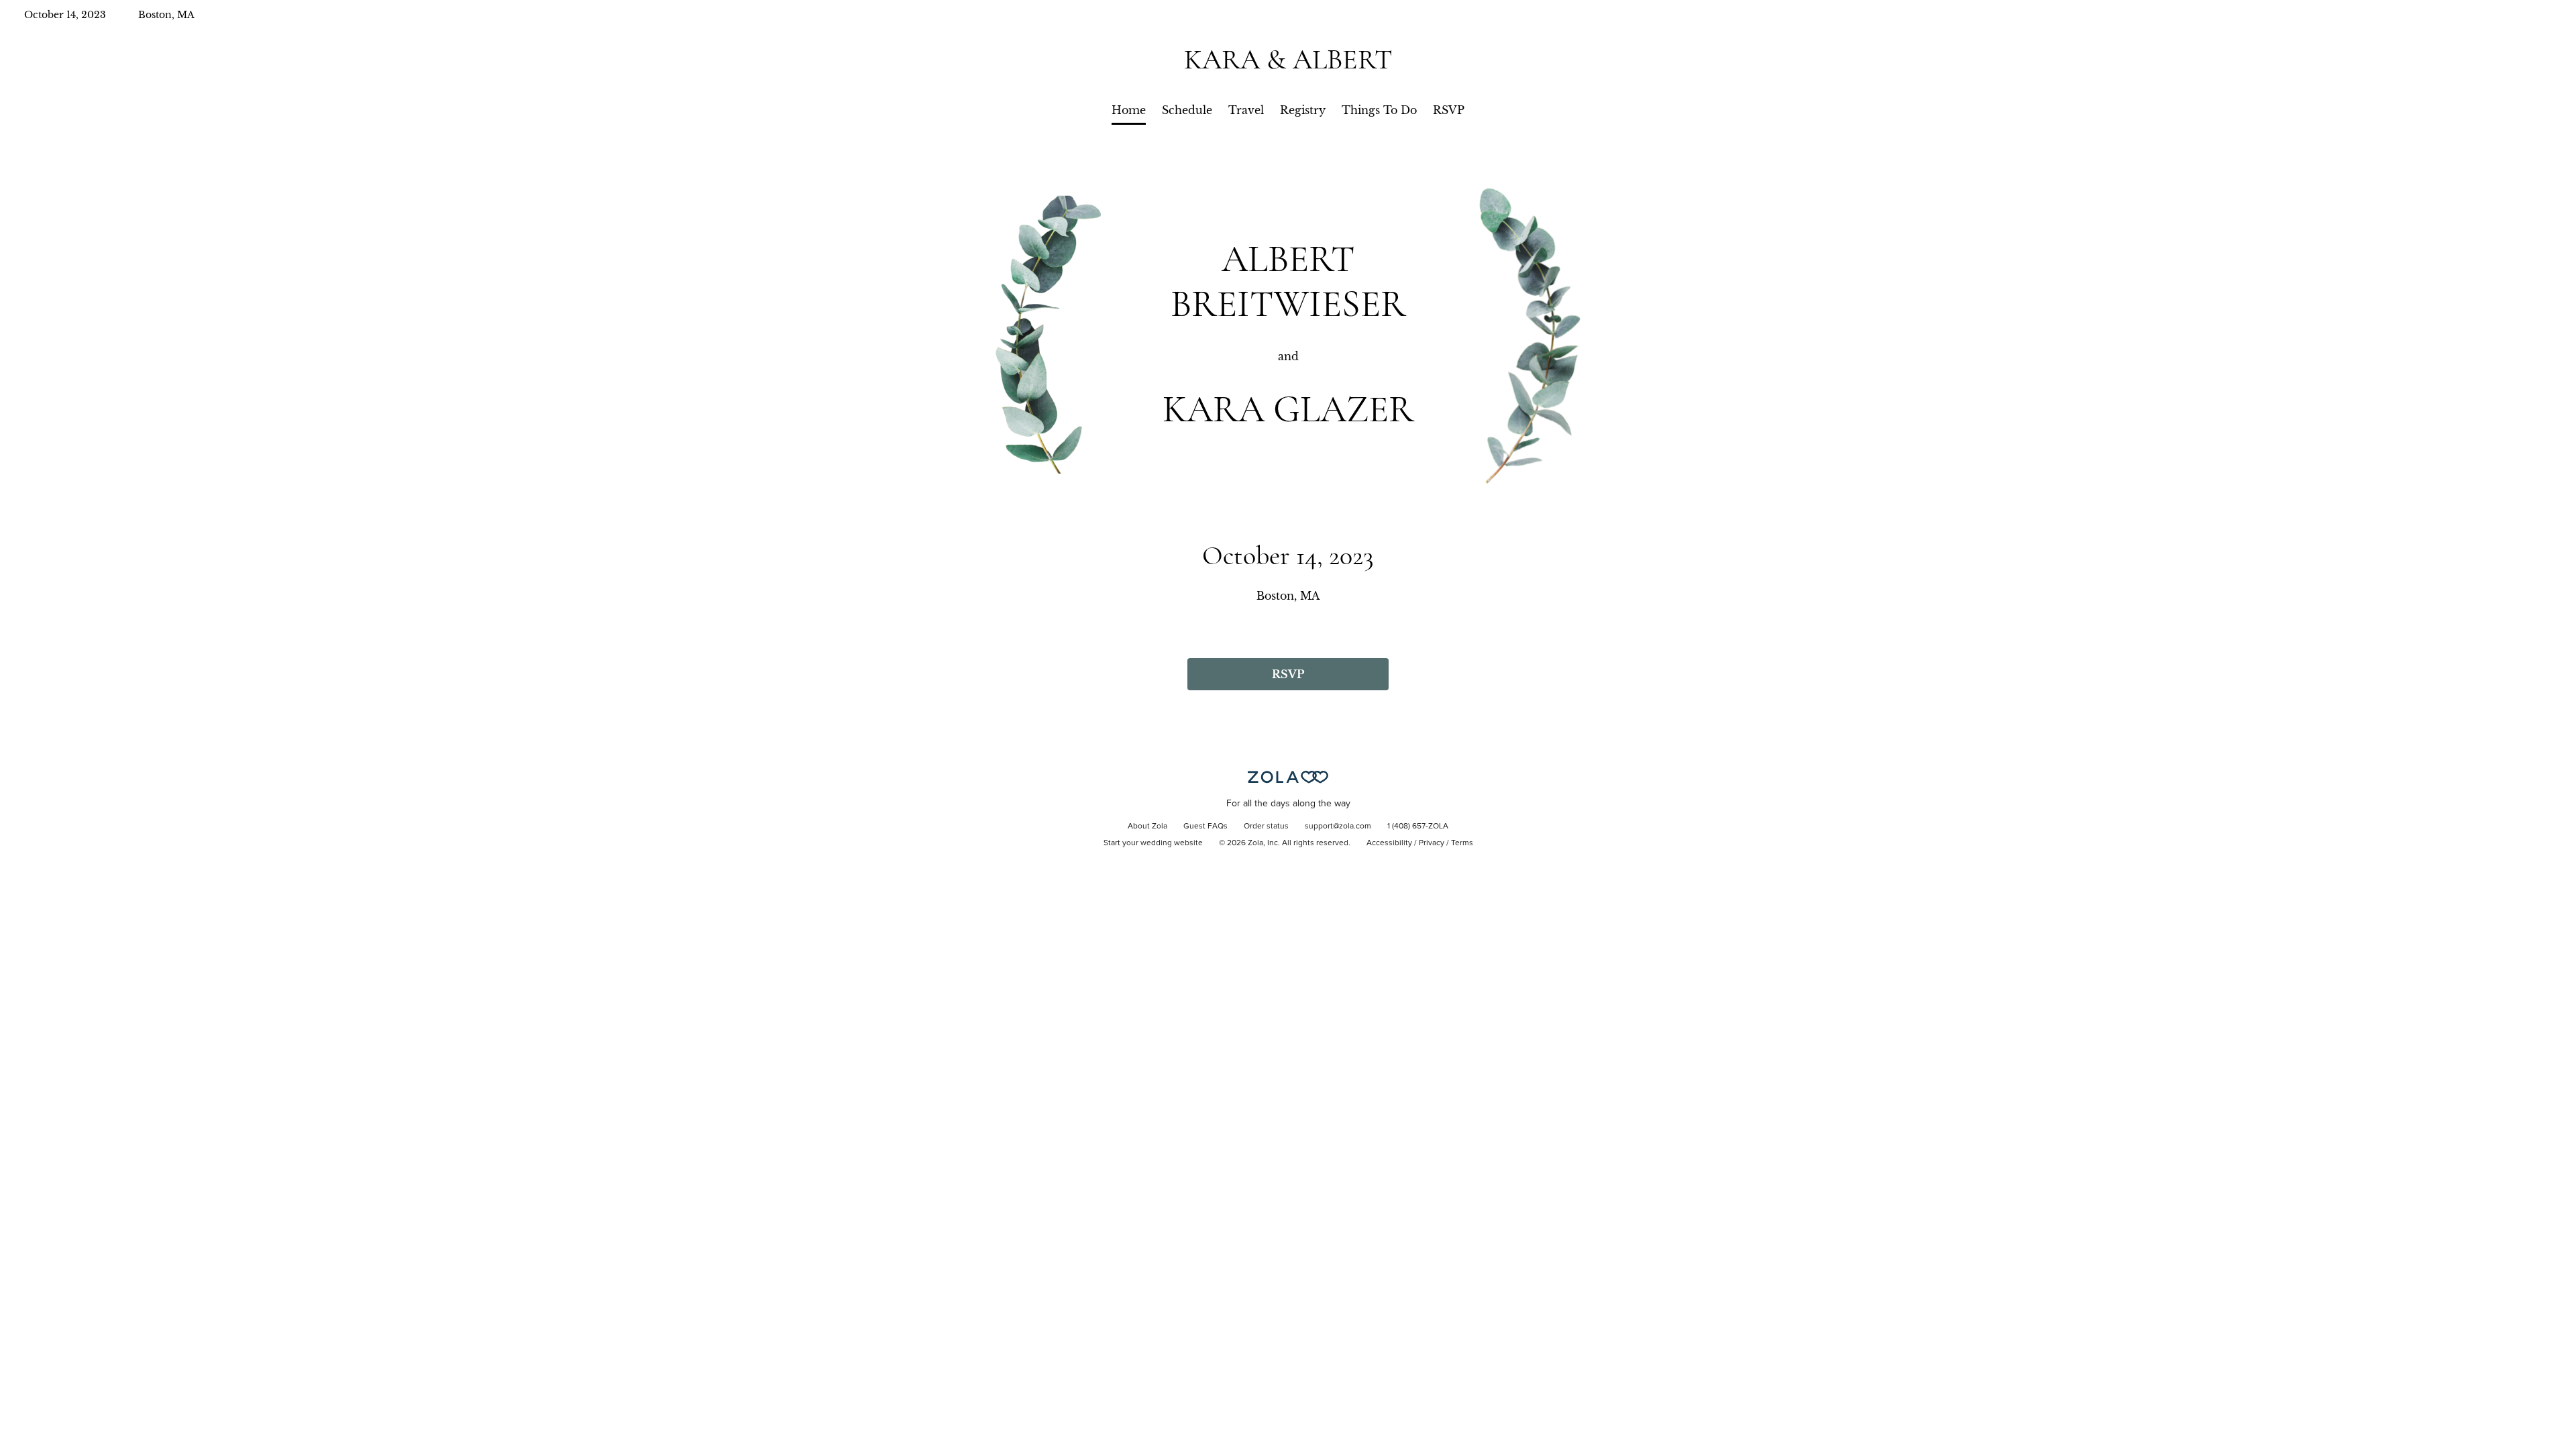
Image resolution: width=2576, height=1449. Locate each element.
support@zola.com (1338, 826)
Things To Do (1379, 110)
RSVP (1449, 110)
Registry (1303, 110)
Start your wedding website (1153, 843)
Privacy (1432, 843)
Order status (1266, 826)
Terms (1462, 843)
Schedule (1187, 110)
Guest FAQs (1205, 826)
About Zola (1147, 826)
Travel (1246, 110)
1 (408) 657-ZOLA (1418, 826)
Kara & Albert (1288, 59)
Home (1129, 110)
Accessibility (1389, 843)
